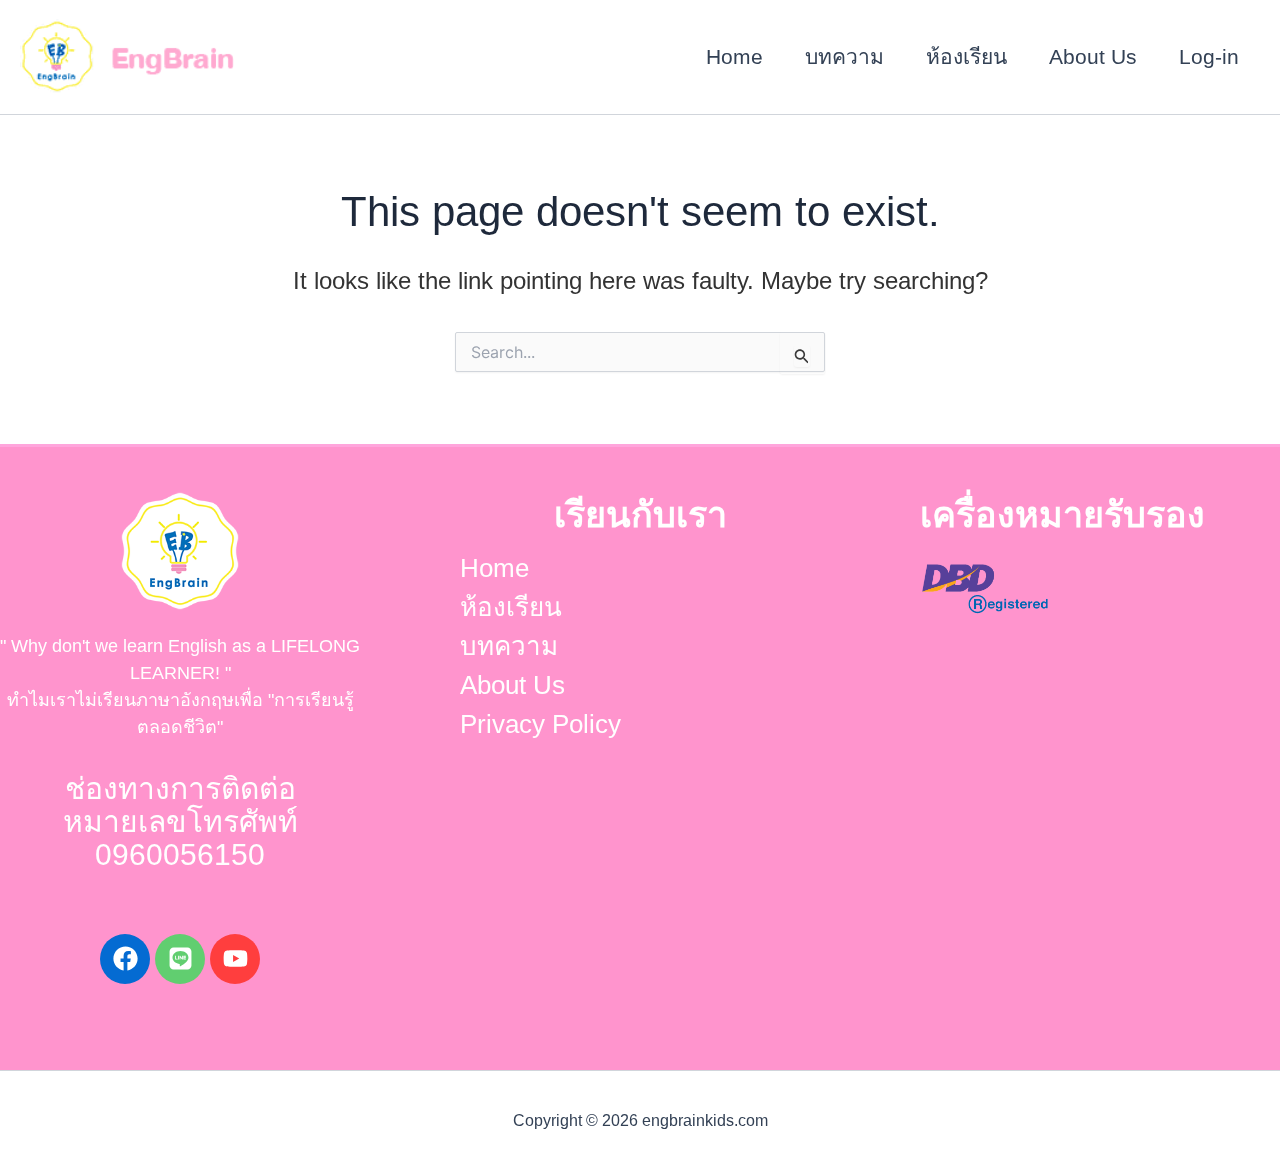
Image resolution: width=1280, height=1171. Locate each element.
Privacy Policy (540, 724)
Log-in (1209, 56)
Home (734, 56)
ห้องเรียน (966, 56)
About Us (1093, 56)
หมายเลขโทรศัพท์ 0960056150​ (180, 838)
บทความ (844, 56)
